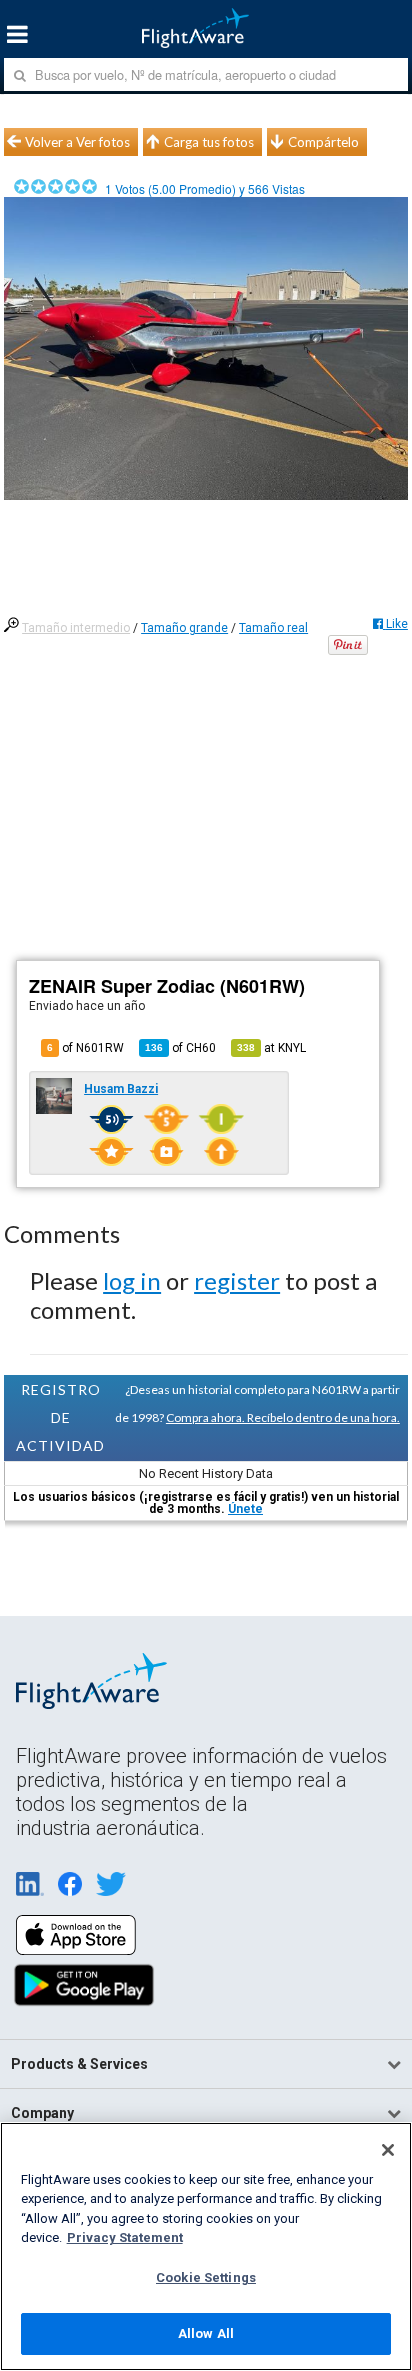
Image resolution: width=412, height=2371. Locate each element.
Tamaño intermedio (76, 628)
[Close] (388, 2150)
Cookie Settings (206, 2277)
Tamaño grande (184, 628)
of (180, 1048)
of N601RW (85, 1048)
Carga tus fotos (209, 142)
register (237, 1280)
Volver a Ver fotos (77, 142)
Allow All (206, 2333)
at (271, 1048)
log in (132, 1280)
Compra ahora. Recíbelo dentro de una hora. (283, 1417)
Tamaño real (273, 628)
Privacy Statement (125, 2237)
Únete (245, 1509)
